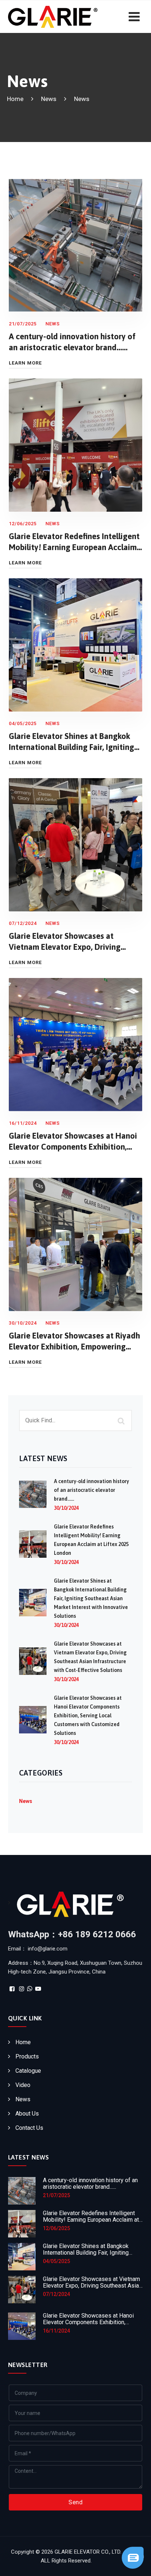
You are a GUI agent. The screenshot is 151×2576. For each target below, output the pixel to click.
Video (23, 2085)
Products (27, 2056)
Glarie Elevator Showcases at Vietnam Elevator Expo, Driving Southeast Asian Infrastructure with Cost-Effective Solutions (92, 2289)
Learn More (25, 363)
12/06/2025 (56, 2228)
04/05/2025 (56, 2261)
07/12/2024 (56, 2294)
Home (23, 2042)
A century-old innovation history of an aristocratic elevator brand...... (91, 1490)
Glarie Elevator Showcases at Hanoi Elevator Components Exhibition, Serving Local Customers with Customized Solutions (88, 1716)
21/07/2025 (56, 2195)
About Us (27, 2114)
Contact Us (29, 2128)
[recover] (133, 2557)
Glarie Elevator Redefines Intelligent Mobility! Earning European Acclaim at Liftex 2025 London (74, 547)
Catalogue (28, 2071)
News (49, 99)
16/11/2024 (56, 2331)
